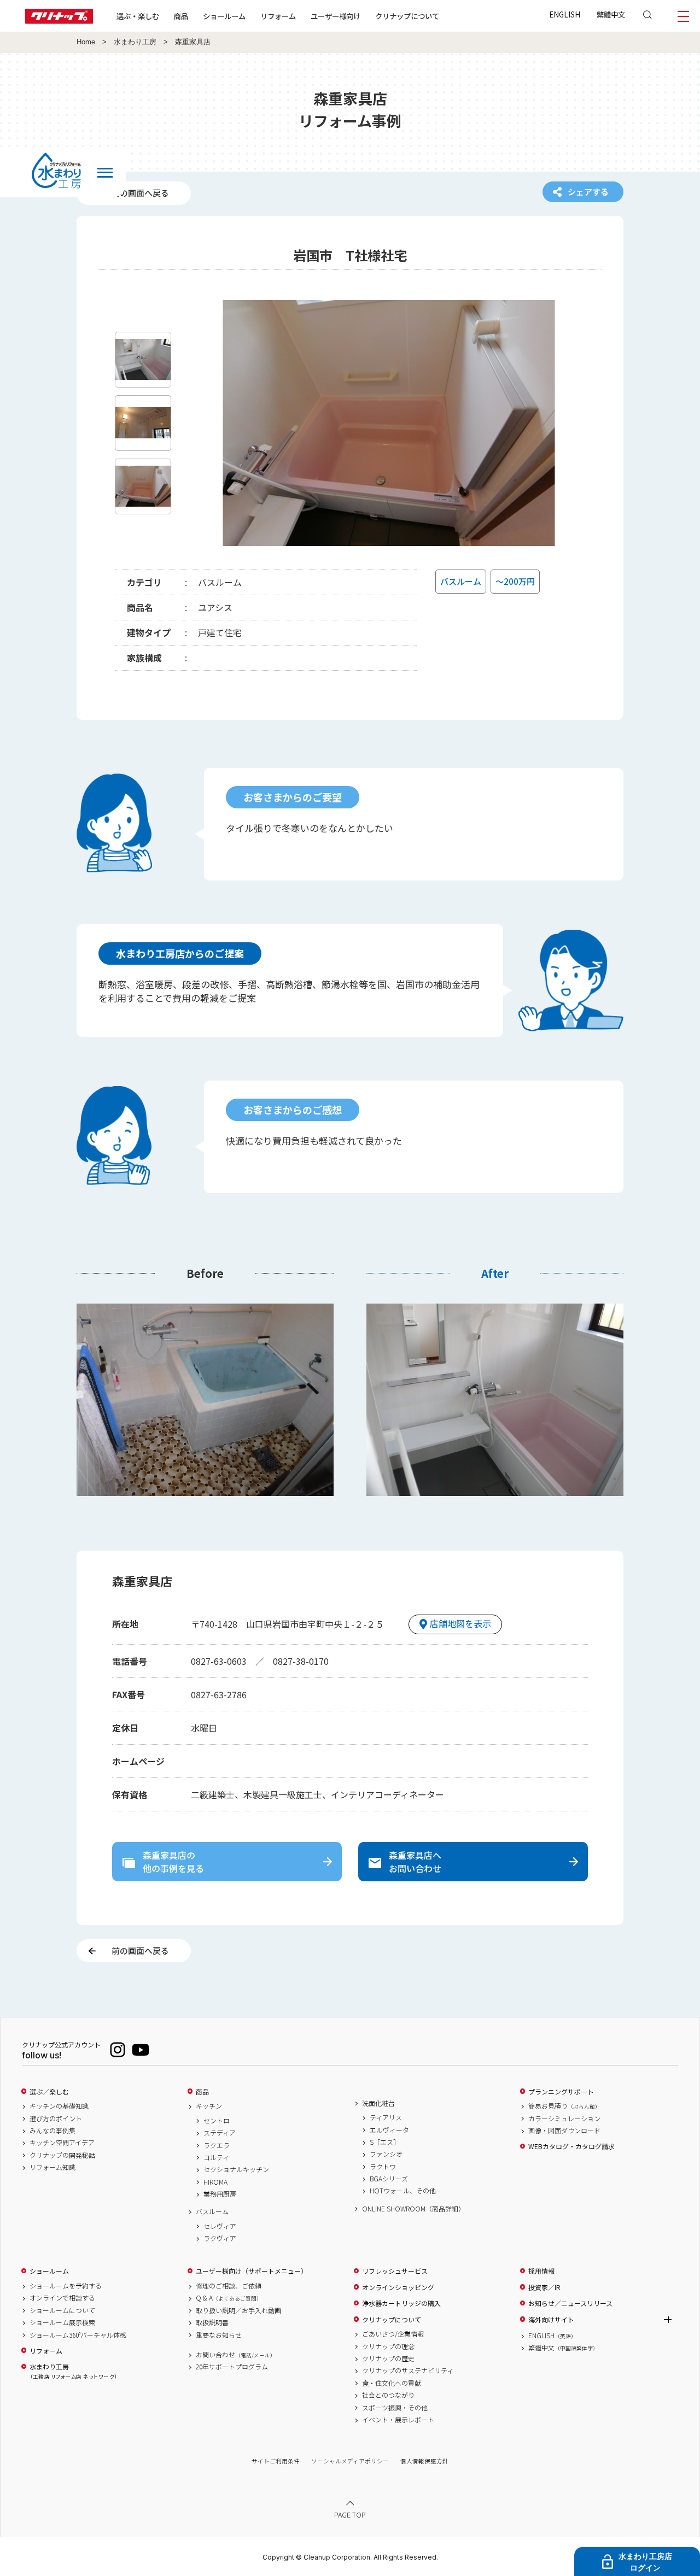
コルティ (216, 2157)
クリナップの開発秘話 (62, 2155)
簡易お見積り (564, 2106)
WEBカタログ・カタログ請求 (571, 2146)
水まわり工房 (135, 42)
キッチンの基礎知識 (59, 2106)
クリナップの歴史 (388, 2358)
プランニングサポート (561, 2092)
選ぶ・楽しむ (138, 16)
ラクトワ (383, 2167)
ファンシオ (386, 2154)
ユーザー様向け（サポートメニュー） (252, 2271)
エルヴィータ (389, 2130)
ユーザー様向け (336, 16)
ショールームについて (62, 2310)
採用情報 (541, 2271)
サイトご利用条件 (276, 2461)
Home (86, 42)
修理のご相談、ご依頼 (229, 2286)
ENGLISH (565, 14)
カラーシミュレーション (564, 2119)
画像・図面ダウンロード (564, 2131)
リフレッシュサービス (395, 2271)
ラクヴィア (220, 2238)
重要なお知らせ (219, 2335)
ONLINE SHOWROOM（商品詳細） (413, 2209)
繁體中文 (611, 14)
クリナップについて (407, 16)
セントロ (217, 2121)
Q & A (229, 2298)
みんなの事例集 (52, 2131)
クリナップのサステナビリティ (408, 2370)
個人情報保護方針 (424, 2461)
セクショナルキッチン (236, 2169)
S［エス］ (385, 2142)
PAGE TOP (350, 2515)
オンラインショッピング (398, 2287)
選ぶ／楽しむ (49, 2092)
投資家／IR (544, 2287)
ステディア (220, 2133)
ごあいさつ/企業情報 (393, 2334)
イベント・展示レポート (398, 2420)
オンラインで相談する (62, 2298)
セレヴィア (220, 2226)
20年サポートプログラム (232, 2367)
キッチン (209, 2106)
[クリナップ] (59, 20)
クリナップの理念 (388, 2346)
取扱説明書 (212, 2322)
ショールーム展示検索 (62, 2322)
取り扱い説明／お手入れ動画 (238, 2310)
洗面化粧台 (378, 2103)
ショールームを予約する (66, 2286)
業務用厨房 (220, 2194)
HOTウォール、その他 (403, 2191)
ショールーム (224, 16)
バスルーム (212, 2211)
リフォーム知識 (52, 2167)
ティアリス (386, 2117)
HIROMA (215, 2182)
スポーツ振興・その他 (395, 2408)
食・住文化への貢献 (392, 2383)
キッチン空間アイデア (62, 2143)
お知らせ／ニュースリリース (570, 2303)
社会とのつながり (388, 2395)
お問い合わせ (236, 2355)
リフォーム (278, 16)
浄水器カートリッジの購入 (401, 2303)
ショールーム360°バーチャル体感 (78, 2335)
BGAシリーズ (389, 2179)
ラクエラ (217, 2145)
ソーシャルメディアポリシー (350, 2461)
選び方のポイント (56, 2119)
